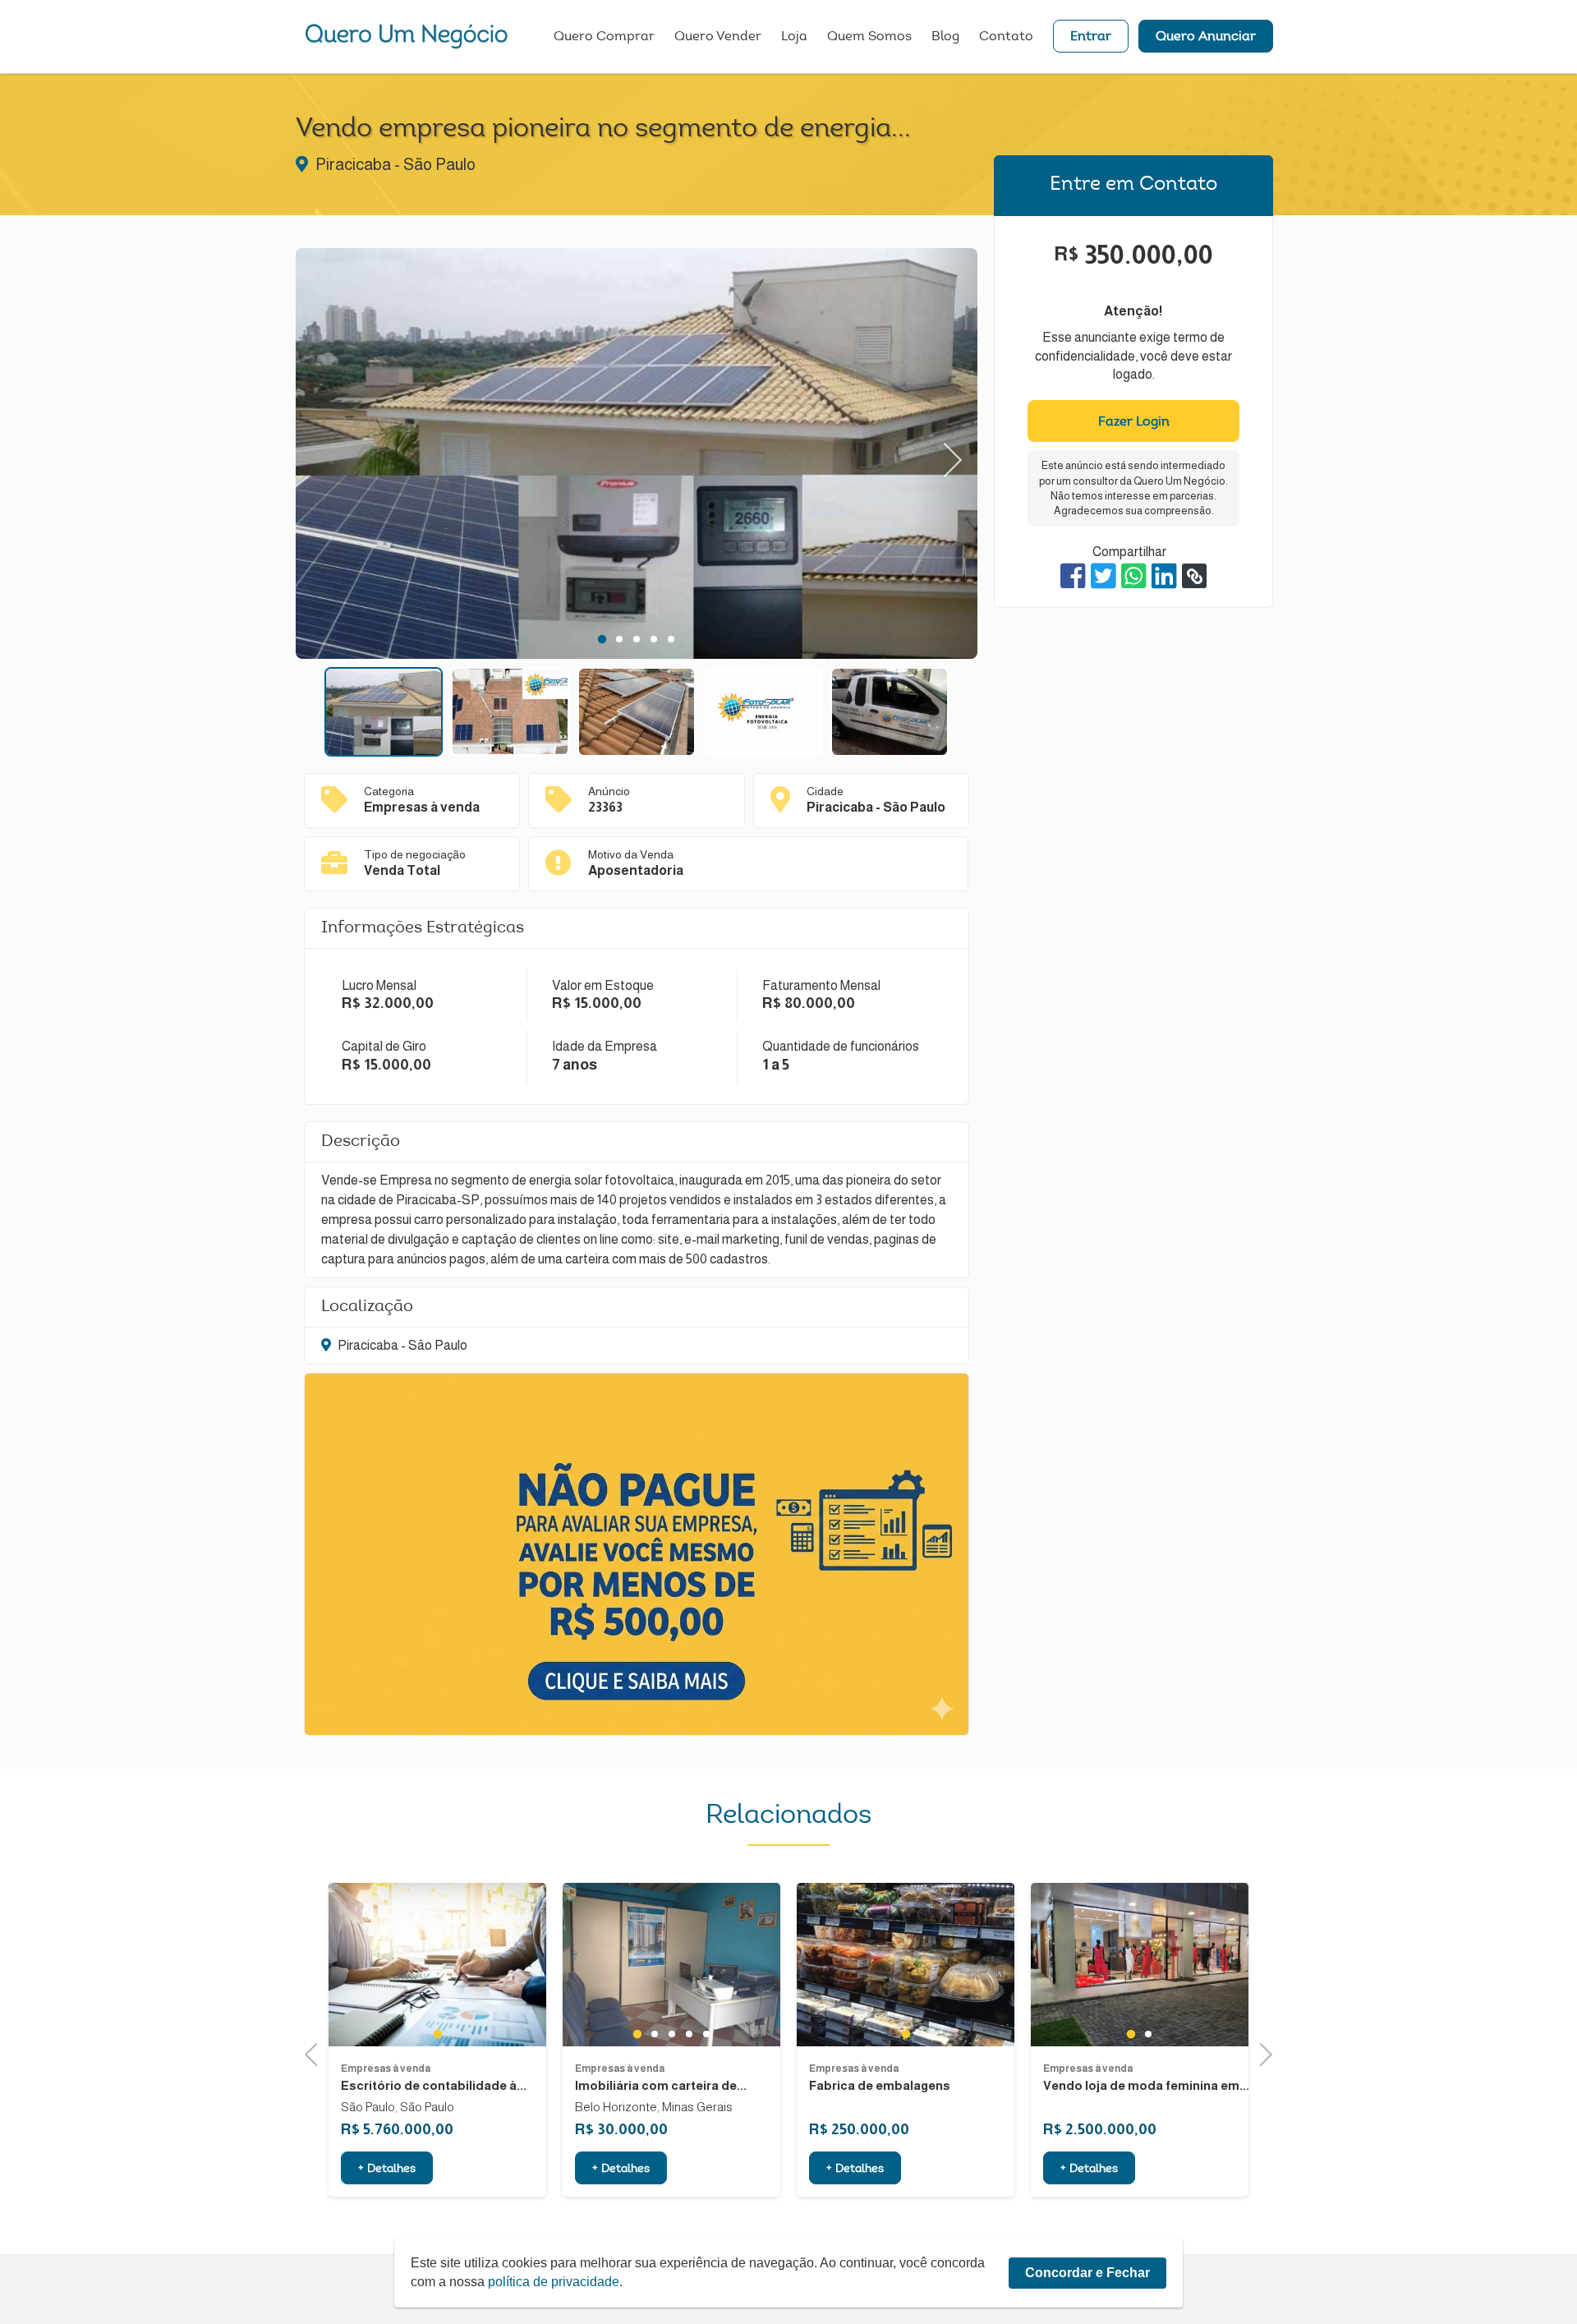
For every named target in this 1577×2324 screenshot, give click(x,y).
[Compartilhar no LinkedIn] (1164, 576)
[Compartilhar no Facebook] (1073, 576)
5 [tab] (671, 639)
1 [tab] (602, 639)
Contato (1006, 37)
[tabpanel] (637, 456)
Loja (794, 37)
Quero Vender (718, 37)
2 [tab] (620, 639)
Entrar (1091, 37)
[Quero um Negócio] (407, 36)
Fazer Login (1134, 422)
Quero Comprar (604, 37)
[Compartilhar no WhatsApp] (1134, 576)
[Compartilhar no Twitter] (1103, 576)
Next (945, 454)
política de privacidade (554, 2282)
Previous (329, 454)
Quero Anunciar (1206, 37)
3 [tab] (637, 639)
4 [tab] (654, 639)
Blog (945, 37)
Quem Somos (869, 37)
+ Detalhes (387, 2170)
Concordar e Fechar (1087, 2273)
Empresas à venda (386, 2069)
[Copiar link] (1194, 576)
